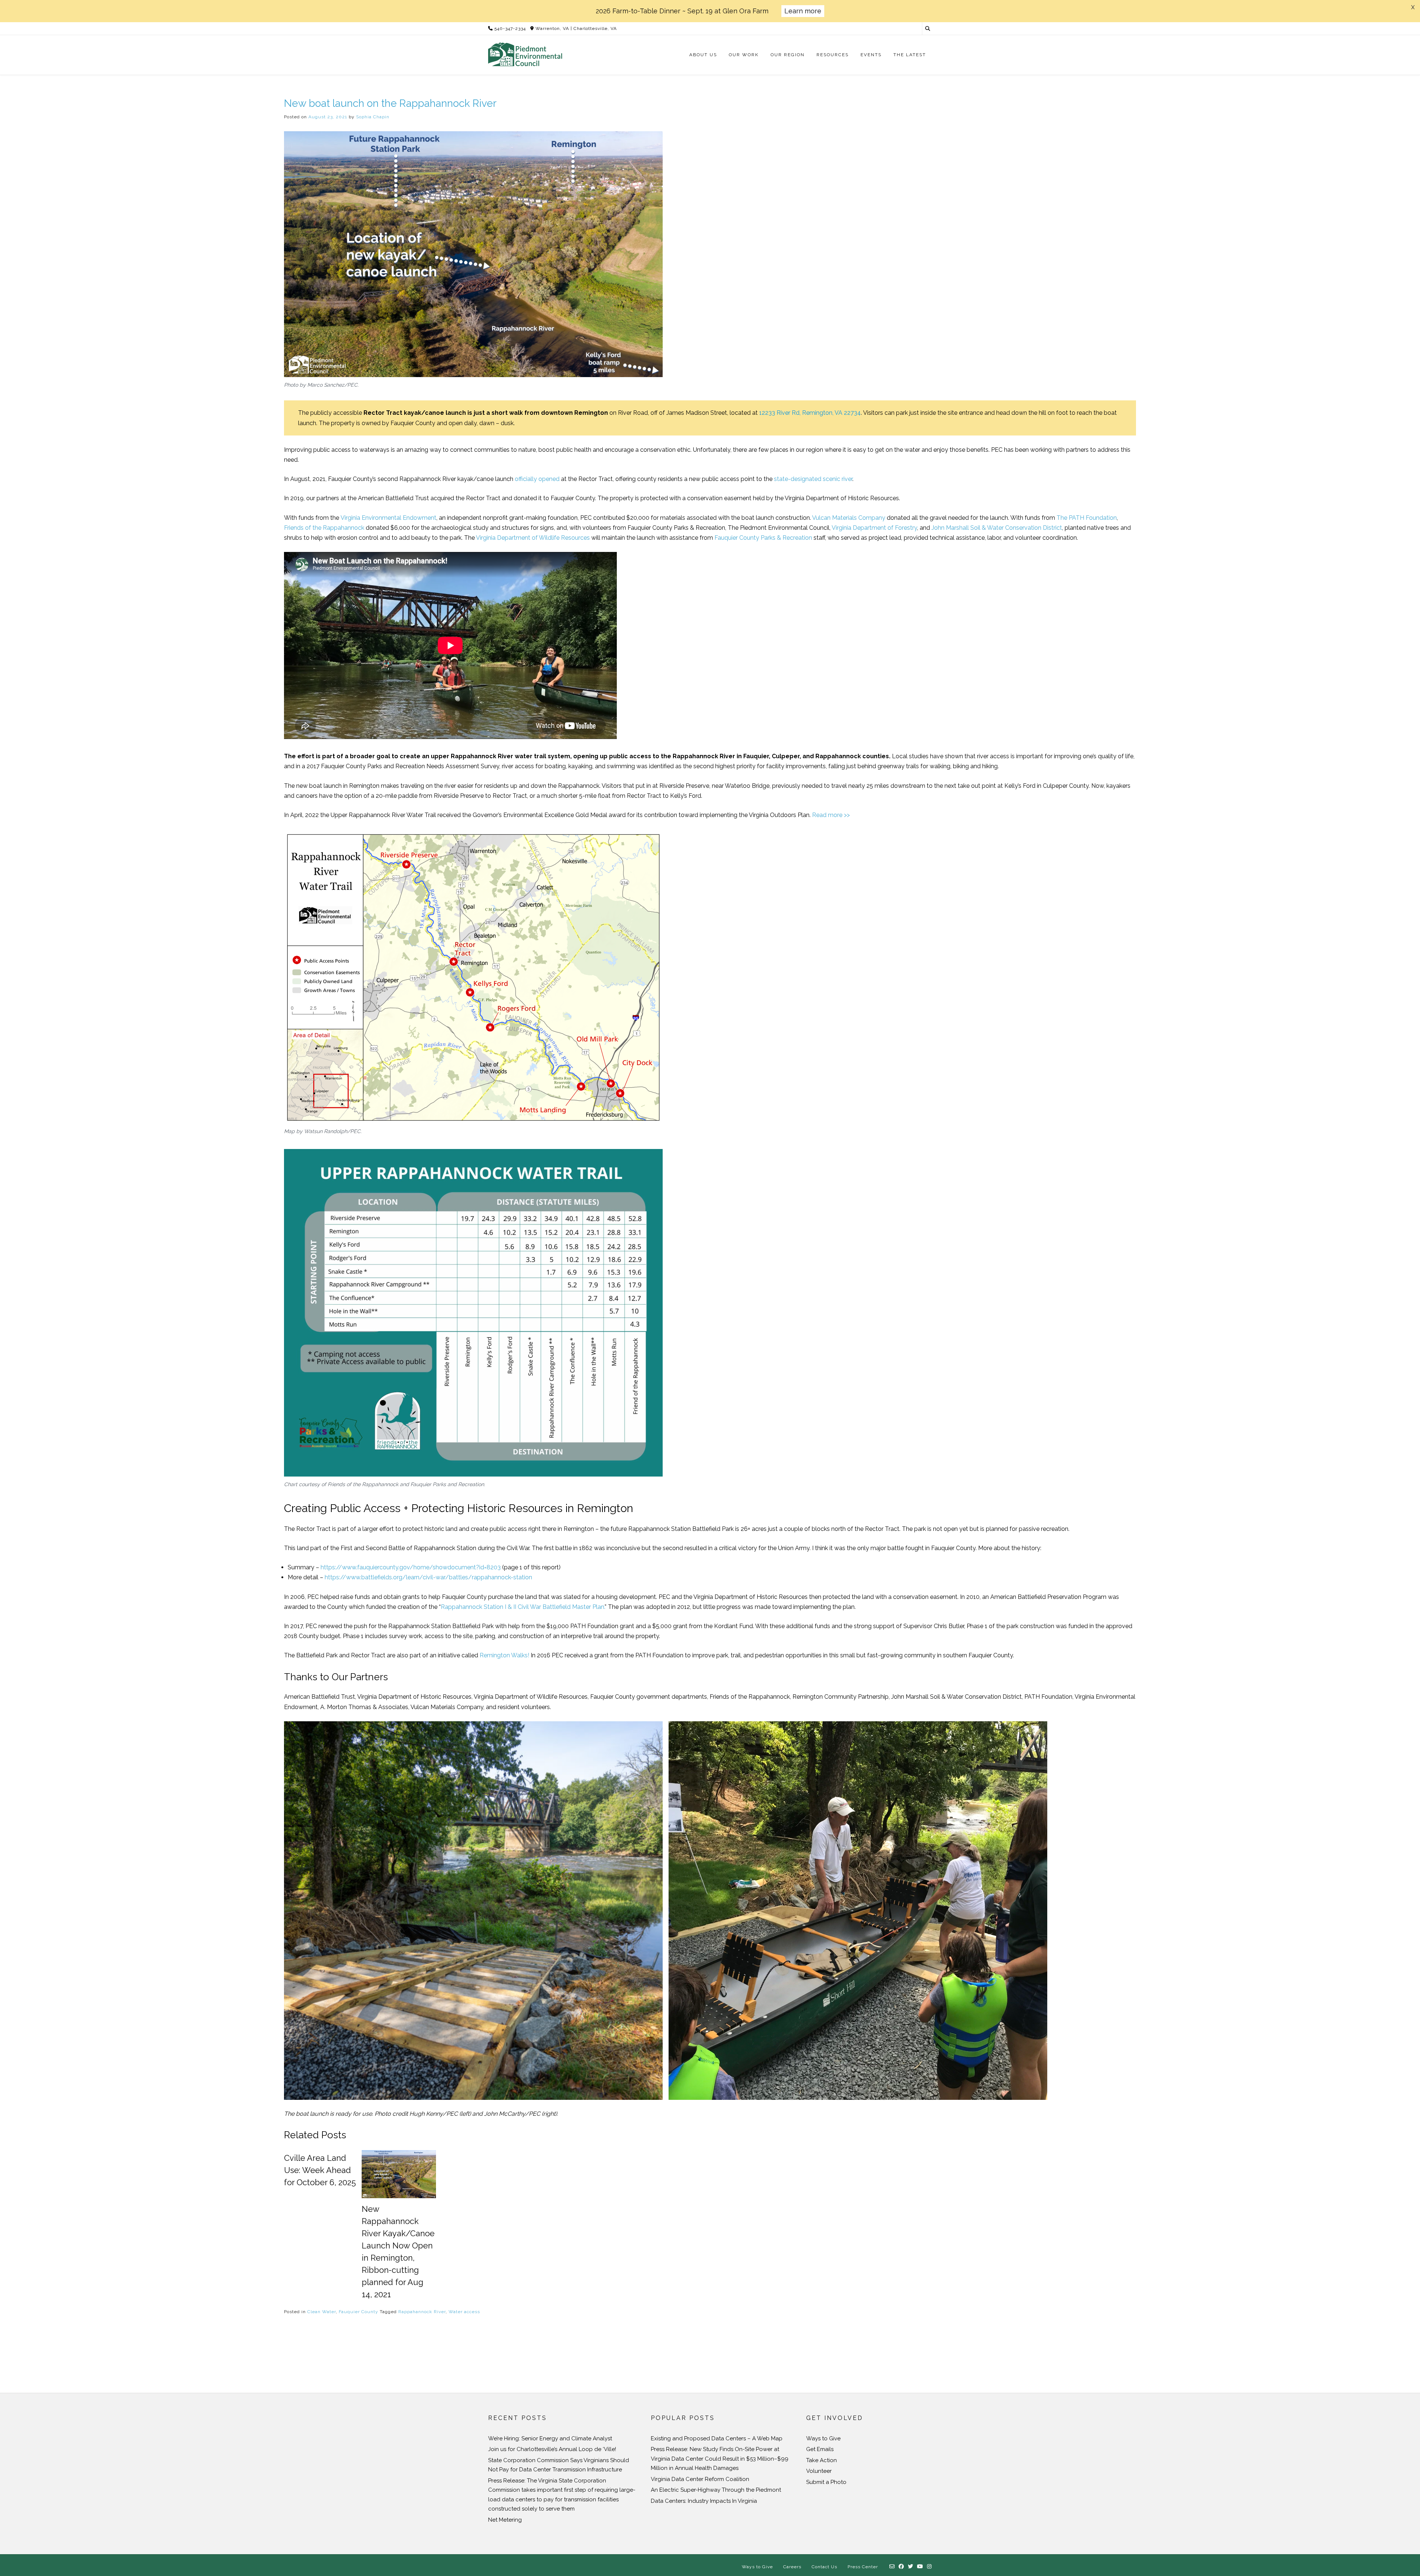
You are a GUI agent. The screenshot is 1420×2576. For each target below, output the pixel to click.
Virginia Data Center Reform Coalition (700, 2479)
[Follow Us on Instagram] (929, 2567)
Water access (464, 2312)
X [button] (1413, 7)
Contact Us (824, 2567)
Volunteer (819, 2471)
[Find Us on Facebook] (901, 2567)
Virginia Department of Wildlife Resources (533, 538)
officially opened (537, 479)
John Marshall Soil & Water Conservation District (997, 528)
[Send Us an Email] (892, 2567)
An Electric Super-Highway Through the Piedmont (716, 2490)
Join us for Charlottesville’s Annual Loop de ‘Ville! (552, 2449)
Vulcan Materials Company (849, 518)
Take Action (821, 2460)
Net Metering (505, 2520)
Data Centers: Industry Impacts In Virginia (704, 2501)
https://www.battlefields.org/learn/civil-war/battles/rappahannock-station (428, 1577)
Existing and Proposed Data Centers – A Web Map (717, 2438)
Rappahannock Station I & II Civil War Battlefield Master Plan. (523, 1607)
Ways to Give (823, 2438)
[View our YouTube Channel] (920, 2567)
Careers (792, 2567)
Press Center (863, 2567)
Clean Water (322, 2312)
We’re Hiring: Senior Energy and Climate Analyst (550, 2438)
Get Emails (820, 2449)
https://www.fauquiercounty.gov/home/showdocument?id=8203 (411, 1567)
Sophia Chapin (373, 117)
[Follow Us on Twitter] (911, 2567)
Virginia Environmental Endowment (388, 518)
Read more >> (831, 815)
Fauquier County (359, 2312)
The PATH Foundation (1087, 518)
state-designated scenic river (813, 479)
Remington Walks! (504, 1655)
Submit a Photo (826, 2482)
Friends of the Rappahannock (324, 528)
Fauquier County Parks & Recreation (763, 538)
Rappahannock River (422, 2312)
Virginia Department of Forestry (874, 528)
